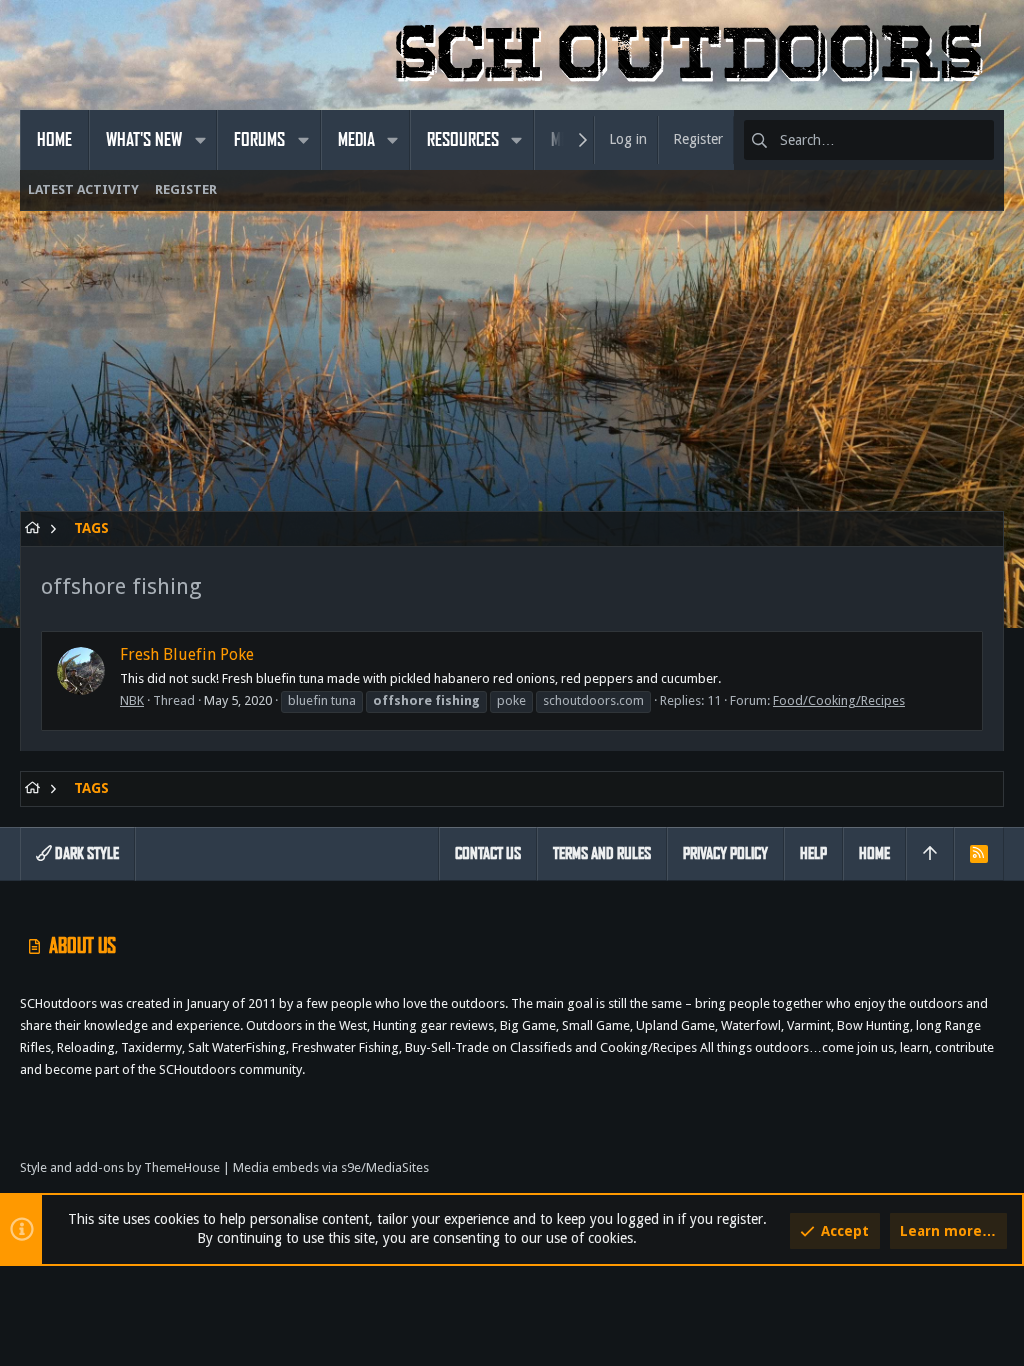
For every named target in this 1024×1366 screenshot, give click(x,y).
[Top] (930, 854)
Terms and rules (602, 853)
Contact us (488, 853)
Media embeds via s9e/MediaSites (331, 1167)
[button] (200, 140)
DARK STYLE (85, 853)
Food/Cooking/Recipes (839, 700)
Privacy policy (725, 853)
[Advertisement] (512, 371)
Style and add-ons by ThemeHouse (120, 1167)
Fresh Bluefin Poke (187, 654)
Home (874, 853)
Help (813, 853)
